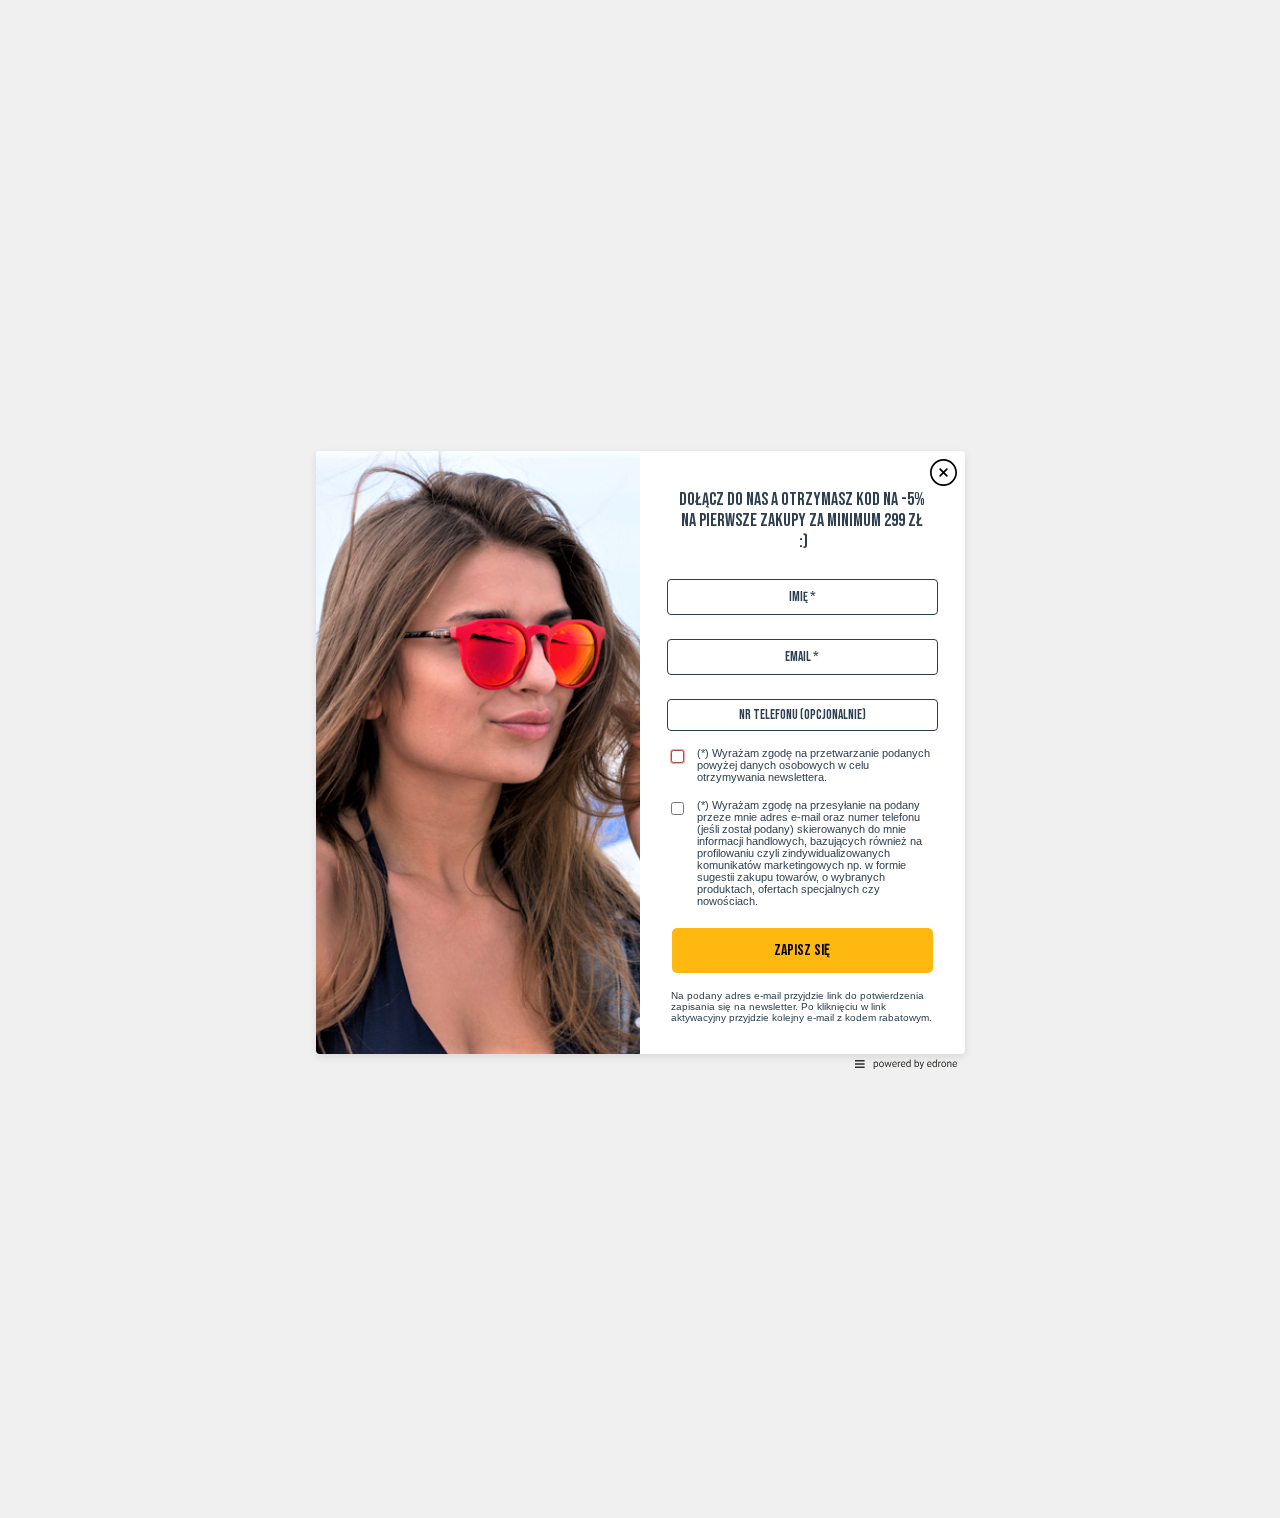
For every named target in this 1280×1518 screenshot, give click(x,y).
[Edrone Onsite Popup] (640, 759)
